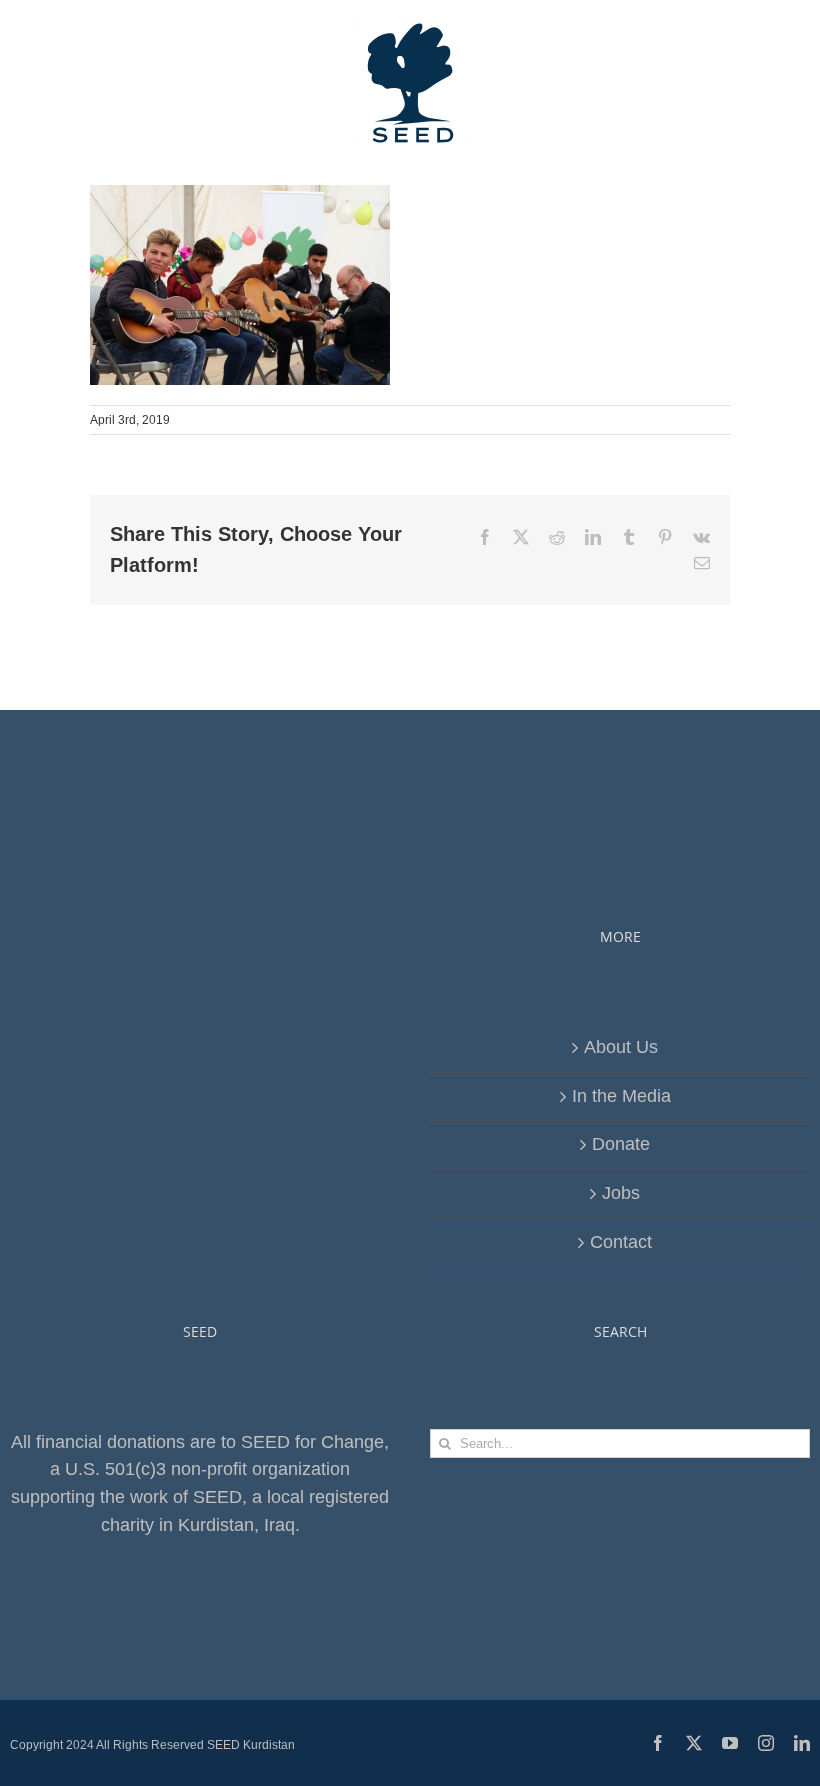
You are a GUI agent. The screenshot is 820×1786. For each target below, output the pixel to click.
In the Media (621, 1096)
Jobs (621, 1193)
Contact (621, 1242)
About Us (621, 1047)
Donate (621, 1144)
